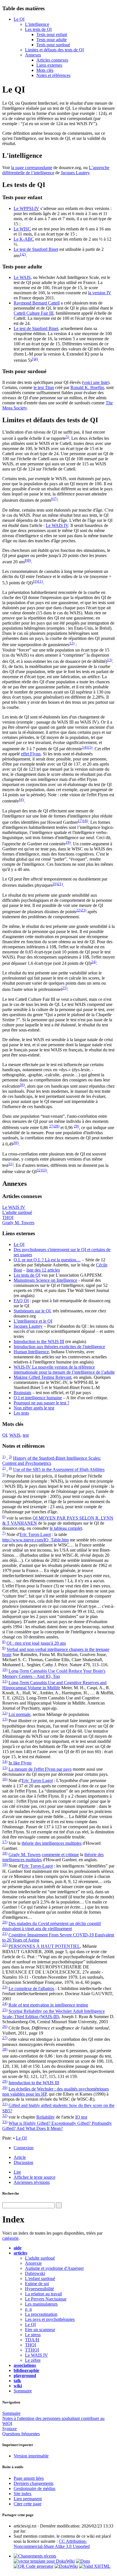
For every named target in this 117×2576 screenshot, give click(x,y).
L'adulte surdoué (17, 1212)
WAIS (15, 1435)
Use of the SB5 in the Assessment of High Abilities (59, 1470)
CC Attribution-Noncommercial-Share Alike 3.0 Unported (52, 2544)
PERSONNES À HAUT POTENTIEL (44, 1946)
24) (94, 962)
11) (40, 581)
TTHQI (32, 2350)
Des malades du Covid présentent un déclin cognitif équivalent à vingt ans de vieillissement (52, 1926)
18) (85, 821)
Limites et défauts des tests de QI (54, 50)
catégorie (10, 2238)
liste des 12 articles (43, 1270)
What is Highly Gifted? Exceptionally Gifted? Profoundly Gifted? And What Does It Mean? (57, 2126)
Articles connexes (52, 60)
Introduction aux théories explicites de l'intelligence (59, 1347)
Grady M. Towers (18, 1223)
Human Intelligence (31, 1352)
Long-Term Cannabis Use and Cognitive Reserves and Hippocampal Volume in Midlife (54, 1685)
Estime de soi (37, 2284)
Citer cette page (28, 2504)
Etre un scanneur (40, 2330)
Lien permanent (28, 2499)
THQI (8, 1217)
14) (85, 747)
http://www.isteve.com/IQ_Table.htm (35, 1540)
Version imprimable (31, 2456)
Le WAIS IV (57, 525)
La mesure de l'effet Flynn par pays (40, 1769)
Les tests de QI (38, 29)
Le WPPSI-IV (26, 208)
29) (76, 1126)
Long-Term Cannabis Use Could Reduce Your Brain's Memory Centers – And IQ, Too (54, 1674)
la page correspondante (32, 168)
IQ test (81, 2117)
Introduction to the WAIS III (39, 1341)
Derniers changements (34, 2483)
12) (72, 643)
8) (26, 560)
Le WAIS (22, 277)
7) (56, 499)
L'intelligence (37, 24)
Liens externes (49, 65)
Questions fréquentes (21, 2434)
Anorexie (33, 2263)
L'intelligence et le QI (33, 1321)
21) (60, 884)
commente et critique (60, 1855)
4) (36, 359)
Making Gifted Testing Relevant (42, 1377)
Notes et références (53, 75)
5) (67, 437)
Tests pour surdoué (53, 45)
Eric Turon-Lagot (35, 1535)
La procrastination (41, 2314)
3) (33, 359)
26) (22, 1085)
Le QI (19, 19)
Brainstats (22, 1393)
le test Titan (44, 387)
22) (79, 910)
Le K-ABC (24, 239)
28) (57, 1126)
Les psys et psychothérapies (50, 2319)
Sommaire (23, 2391)
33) (44, 1170)
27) (52, 1126)
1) (21, 254)
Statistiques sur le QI (32, 1311)
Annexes (33, 55)
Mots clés (45, 70)
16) (21, 800)
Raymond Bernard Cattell (37, 303)
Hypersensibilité (39, 2289)
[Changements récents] (35, 2556)
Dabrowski (35, 2273)
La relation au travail (43, 2294)
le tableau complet (66, 1528)
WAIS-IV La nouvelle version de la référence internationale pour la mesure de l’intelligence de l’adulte (64, 1370)
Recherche (11, 2193)
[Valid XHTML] (95, 2566)
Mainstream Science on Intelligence (45, 1280)
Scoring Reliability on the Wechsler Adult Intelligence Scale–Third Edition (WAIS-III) (54, 2014)
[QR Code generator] (34, 2566)
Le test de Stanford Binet (36, 249)
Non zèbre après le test (34, 1408)
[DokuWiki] (66, 2566)
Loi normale (19, 1714)
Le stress (33, 2335)
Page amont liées (29, 2478)
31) (11, 1164)
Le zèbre (33, 2360)
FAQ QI (21, 1301)
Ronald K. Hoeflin (87, 387)
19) (68, 842)
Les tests (21, 1413)
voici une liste (96, 382)
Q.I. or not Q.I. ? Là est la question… (47, 1260)
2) (24, 254)
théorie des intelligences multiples (52, 1843)
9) (29, 560)
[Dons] (83, 2561)
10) (35, 581)
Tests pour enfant (52, 34)
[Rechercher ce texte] (59, 2205)
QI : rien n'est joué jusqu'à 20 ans (36, 1643)
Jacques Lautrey (75, 173)
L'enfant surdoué (40, 2278)
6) (53, 499)
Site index (23, 2494)
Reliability (46, 2117)
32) (39, 1170)
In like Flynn (20, 1763)
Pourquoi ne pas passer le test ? (41, 1403)
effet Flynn (31, 754)
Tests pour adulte (52, 40)
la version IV (100, 293)
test (26, 1435)
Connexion (24, 2148)
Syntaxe (10, 2429)
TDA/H (32, 2340)
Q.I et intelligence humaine (38, 1398)
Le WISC (22, 229)
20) (55, 884)
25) (65, 988)
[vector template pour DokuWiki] (44, 2561)
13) (110, 660)
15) (90, 747)
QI (5, 1435)
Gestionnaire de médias (35, 2488)
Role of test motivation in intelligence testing (48, 2005)
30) (16, 1143)
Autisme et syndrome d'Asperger (54, 2268)
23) (84, 910)
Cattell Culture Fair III (34, 313)
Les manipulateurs (41, 2304)
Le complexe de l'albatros (31, 1988)
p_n (28, 2309)
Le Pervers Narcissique (46, 2299)
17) (80, 821)
